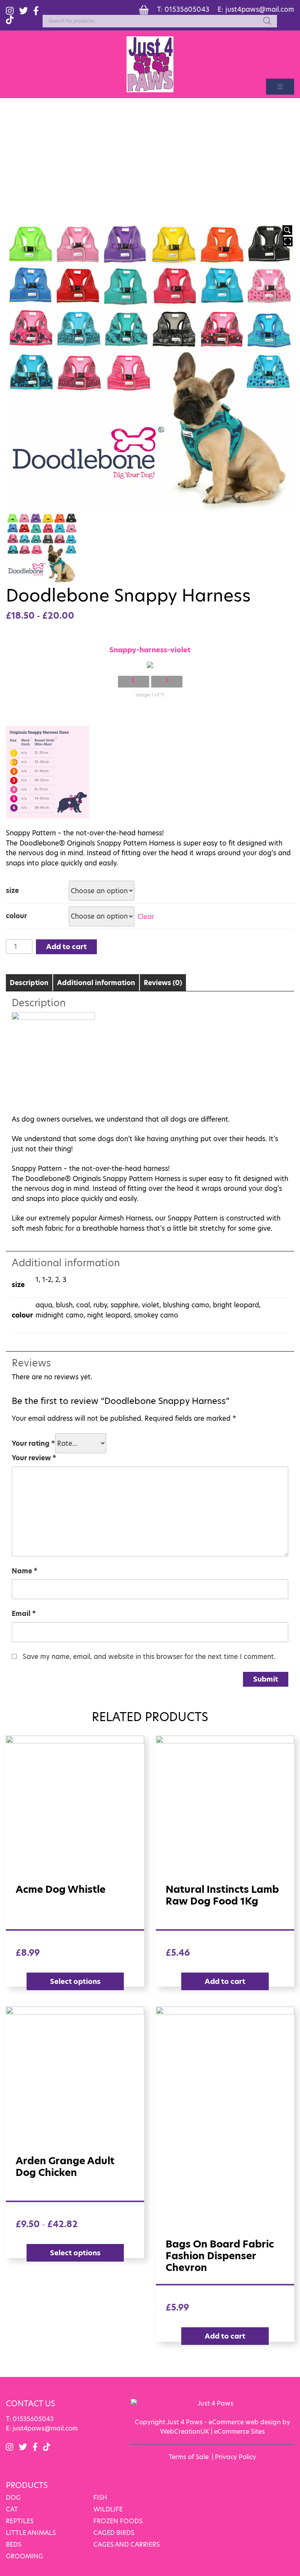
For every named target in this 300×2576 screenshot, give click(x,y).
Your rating (33, 1443)
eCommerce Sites (239, 2431)
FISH (100, 2498)
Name (25, 1571)
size (12, 890)
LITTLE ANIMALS (31, 2533)
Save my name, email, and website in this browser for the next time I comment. (149, 1657)
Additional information (96, 983)
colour (16, 916)
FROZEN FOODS (118, 2521)
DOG (13, 2498)
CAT (12, 2509)
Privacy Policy (236, 2457)
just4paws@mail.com (260, 9)
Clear (146, 916)
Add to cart (66, 947)
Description (29, 983)
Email (24, 1614)
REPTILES (20, 2521)
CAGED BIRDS (114, 2533)
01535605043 (187, 9)
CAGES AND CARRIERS (127, 2545)
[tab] (29, 983)
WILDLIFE (108, 2509)
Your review (34, 1458)
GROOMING (24, 2556)
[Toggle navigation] (280, 87)
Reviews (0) (163, 983)
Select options (75, 1981)
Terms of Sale (189, 2457)
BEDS (14, 2545)
